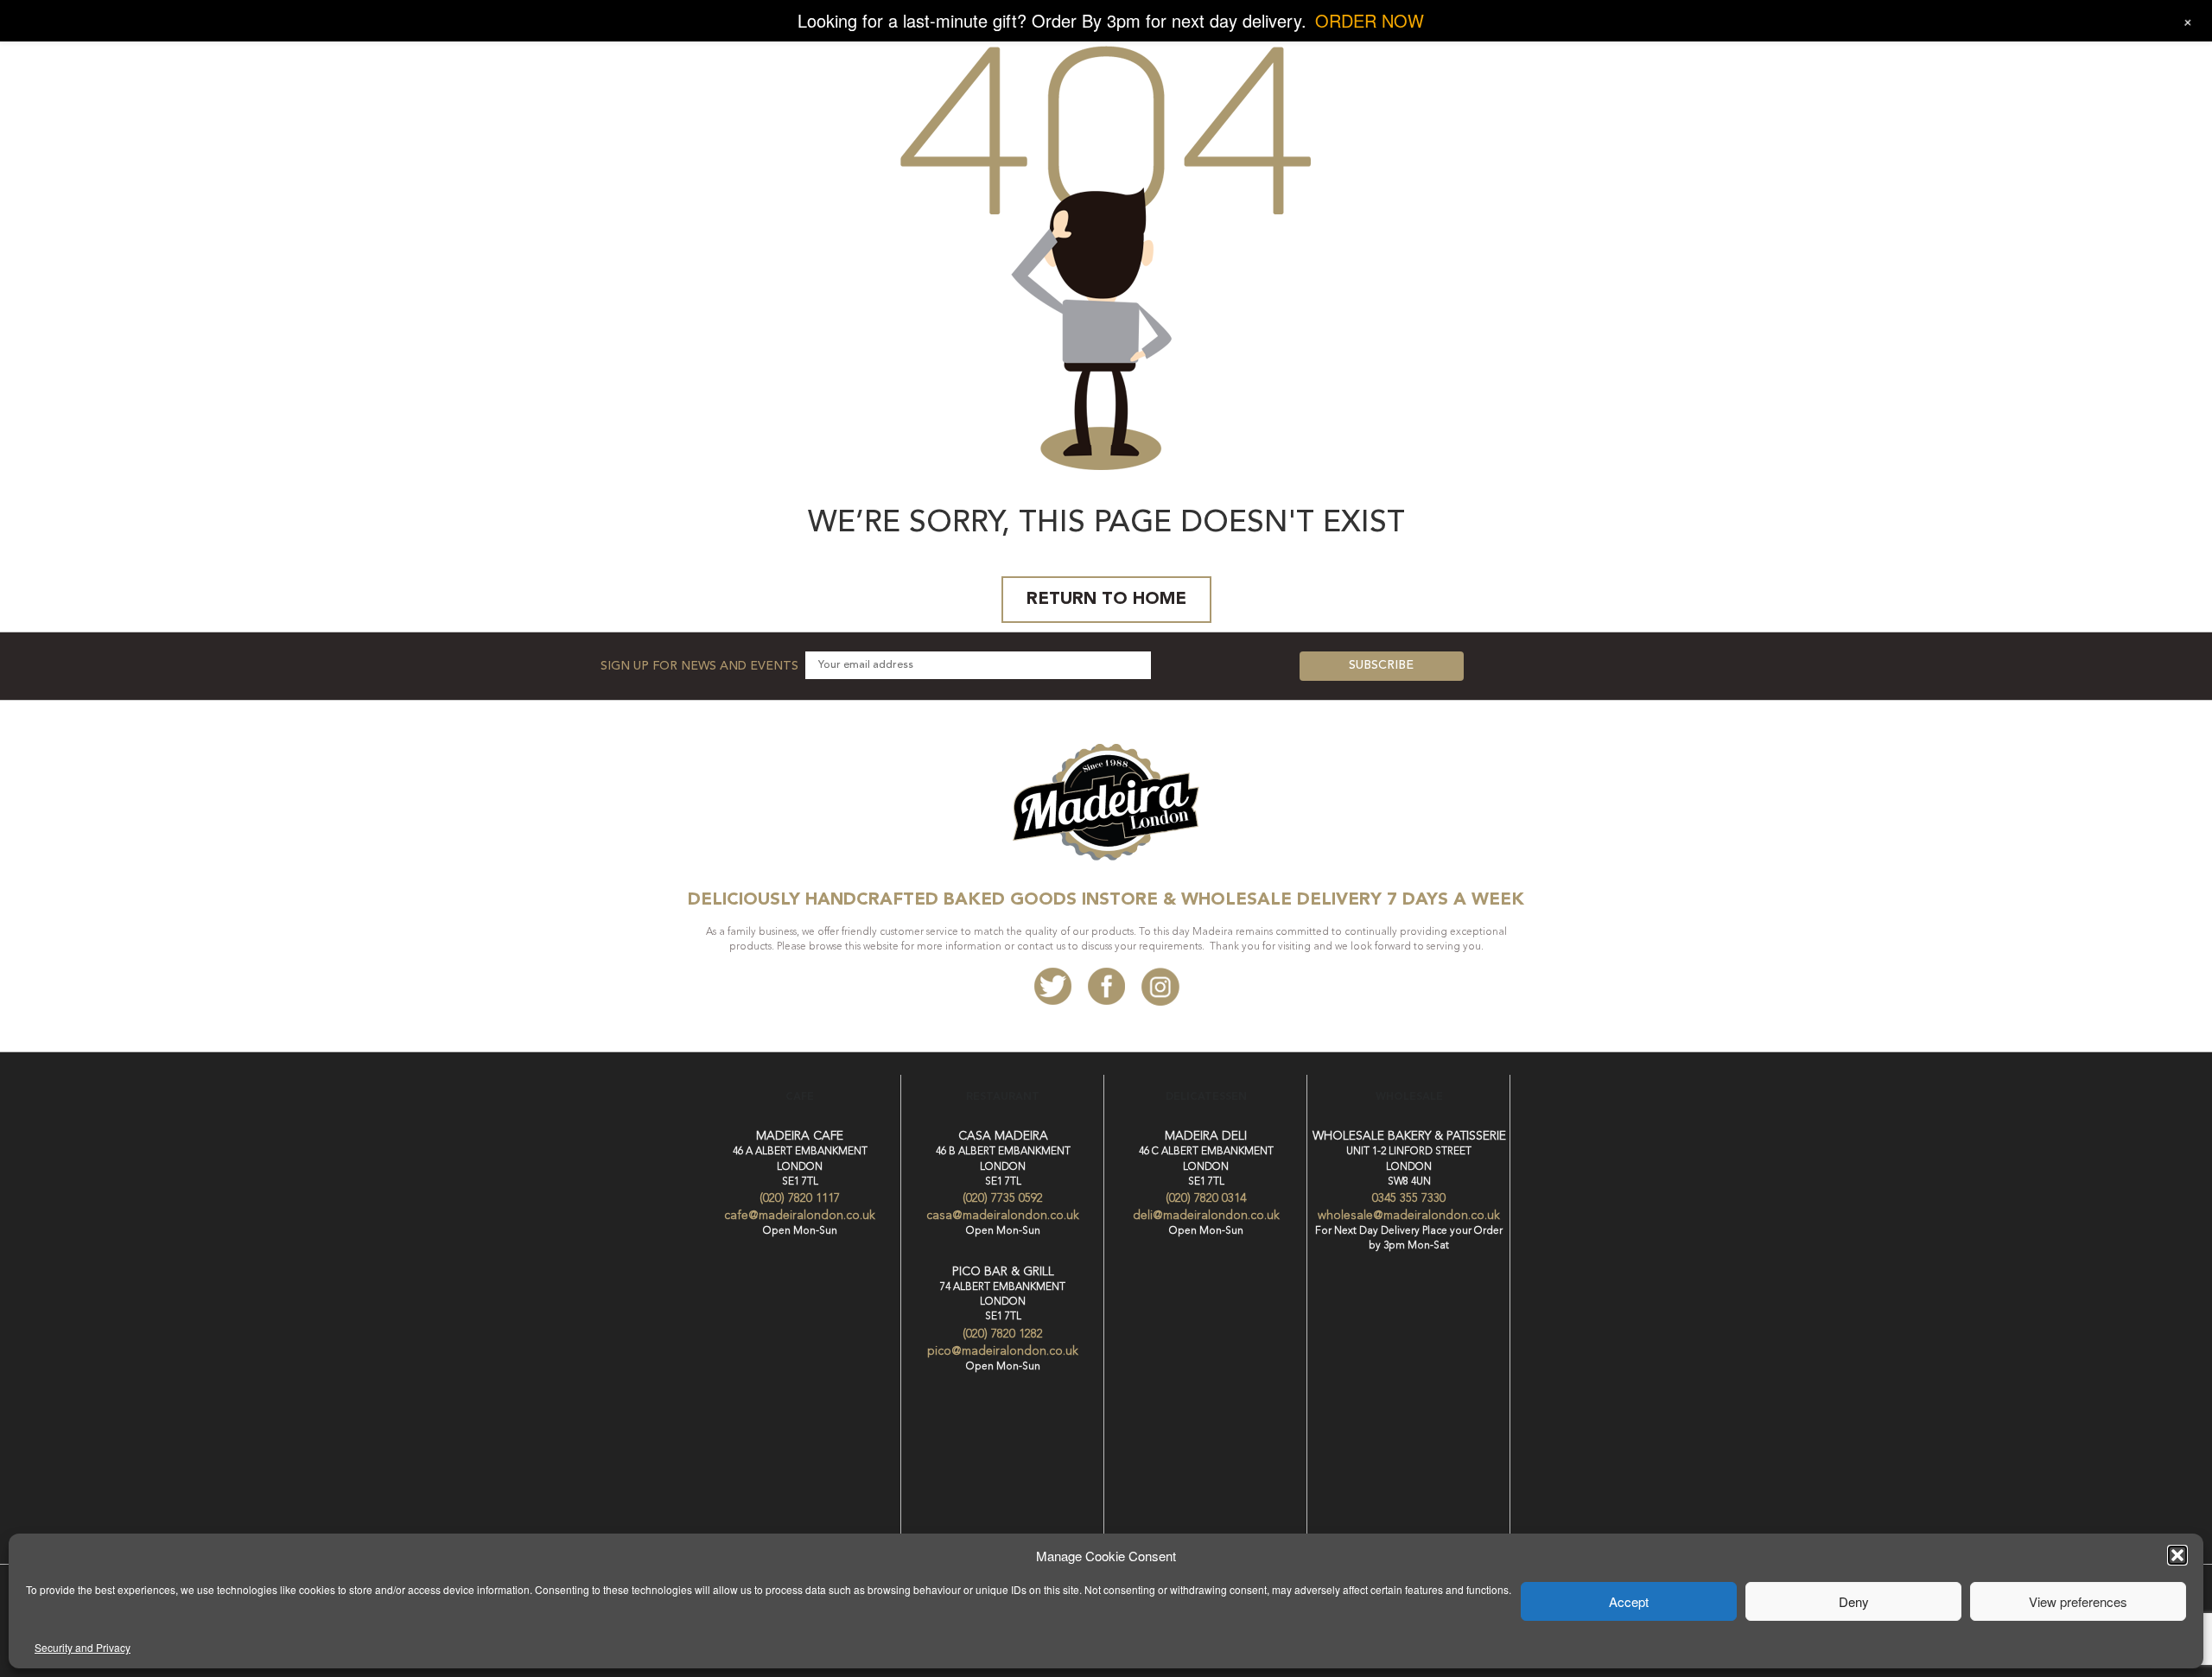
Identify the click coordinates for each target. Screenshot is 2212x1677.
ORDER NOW (1370, 20)
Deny (1854, 1601)
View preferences (2078, 1601)
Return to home (1106, 600)
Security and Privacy (83, 1647)
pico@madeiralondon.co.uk (1003, 1351)
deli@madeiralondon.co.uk (1206, 1216)
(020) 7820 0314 (1206, 1198)
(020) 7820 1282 (1003, 1334)
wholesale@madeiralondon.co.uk (1409, 1216)
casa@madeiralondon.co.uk (1003, 1216)
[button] (2177, 1555)
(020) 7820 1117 (800, 1198)
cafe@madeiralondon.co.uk (800, 1216)
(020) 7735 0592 (1003, 1198)
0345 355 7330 (1409, 1198)
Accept (1629, 1601)
